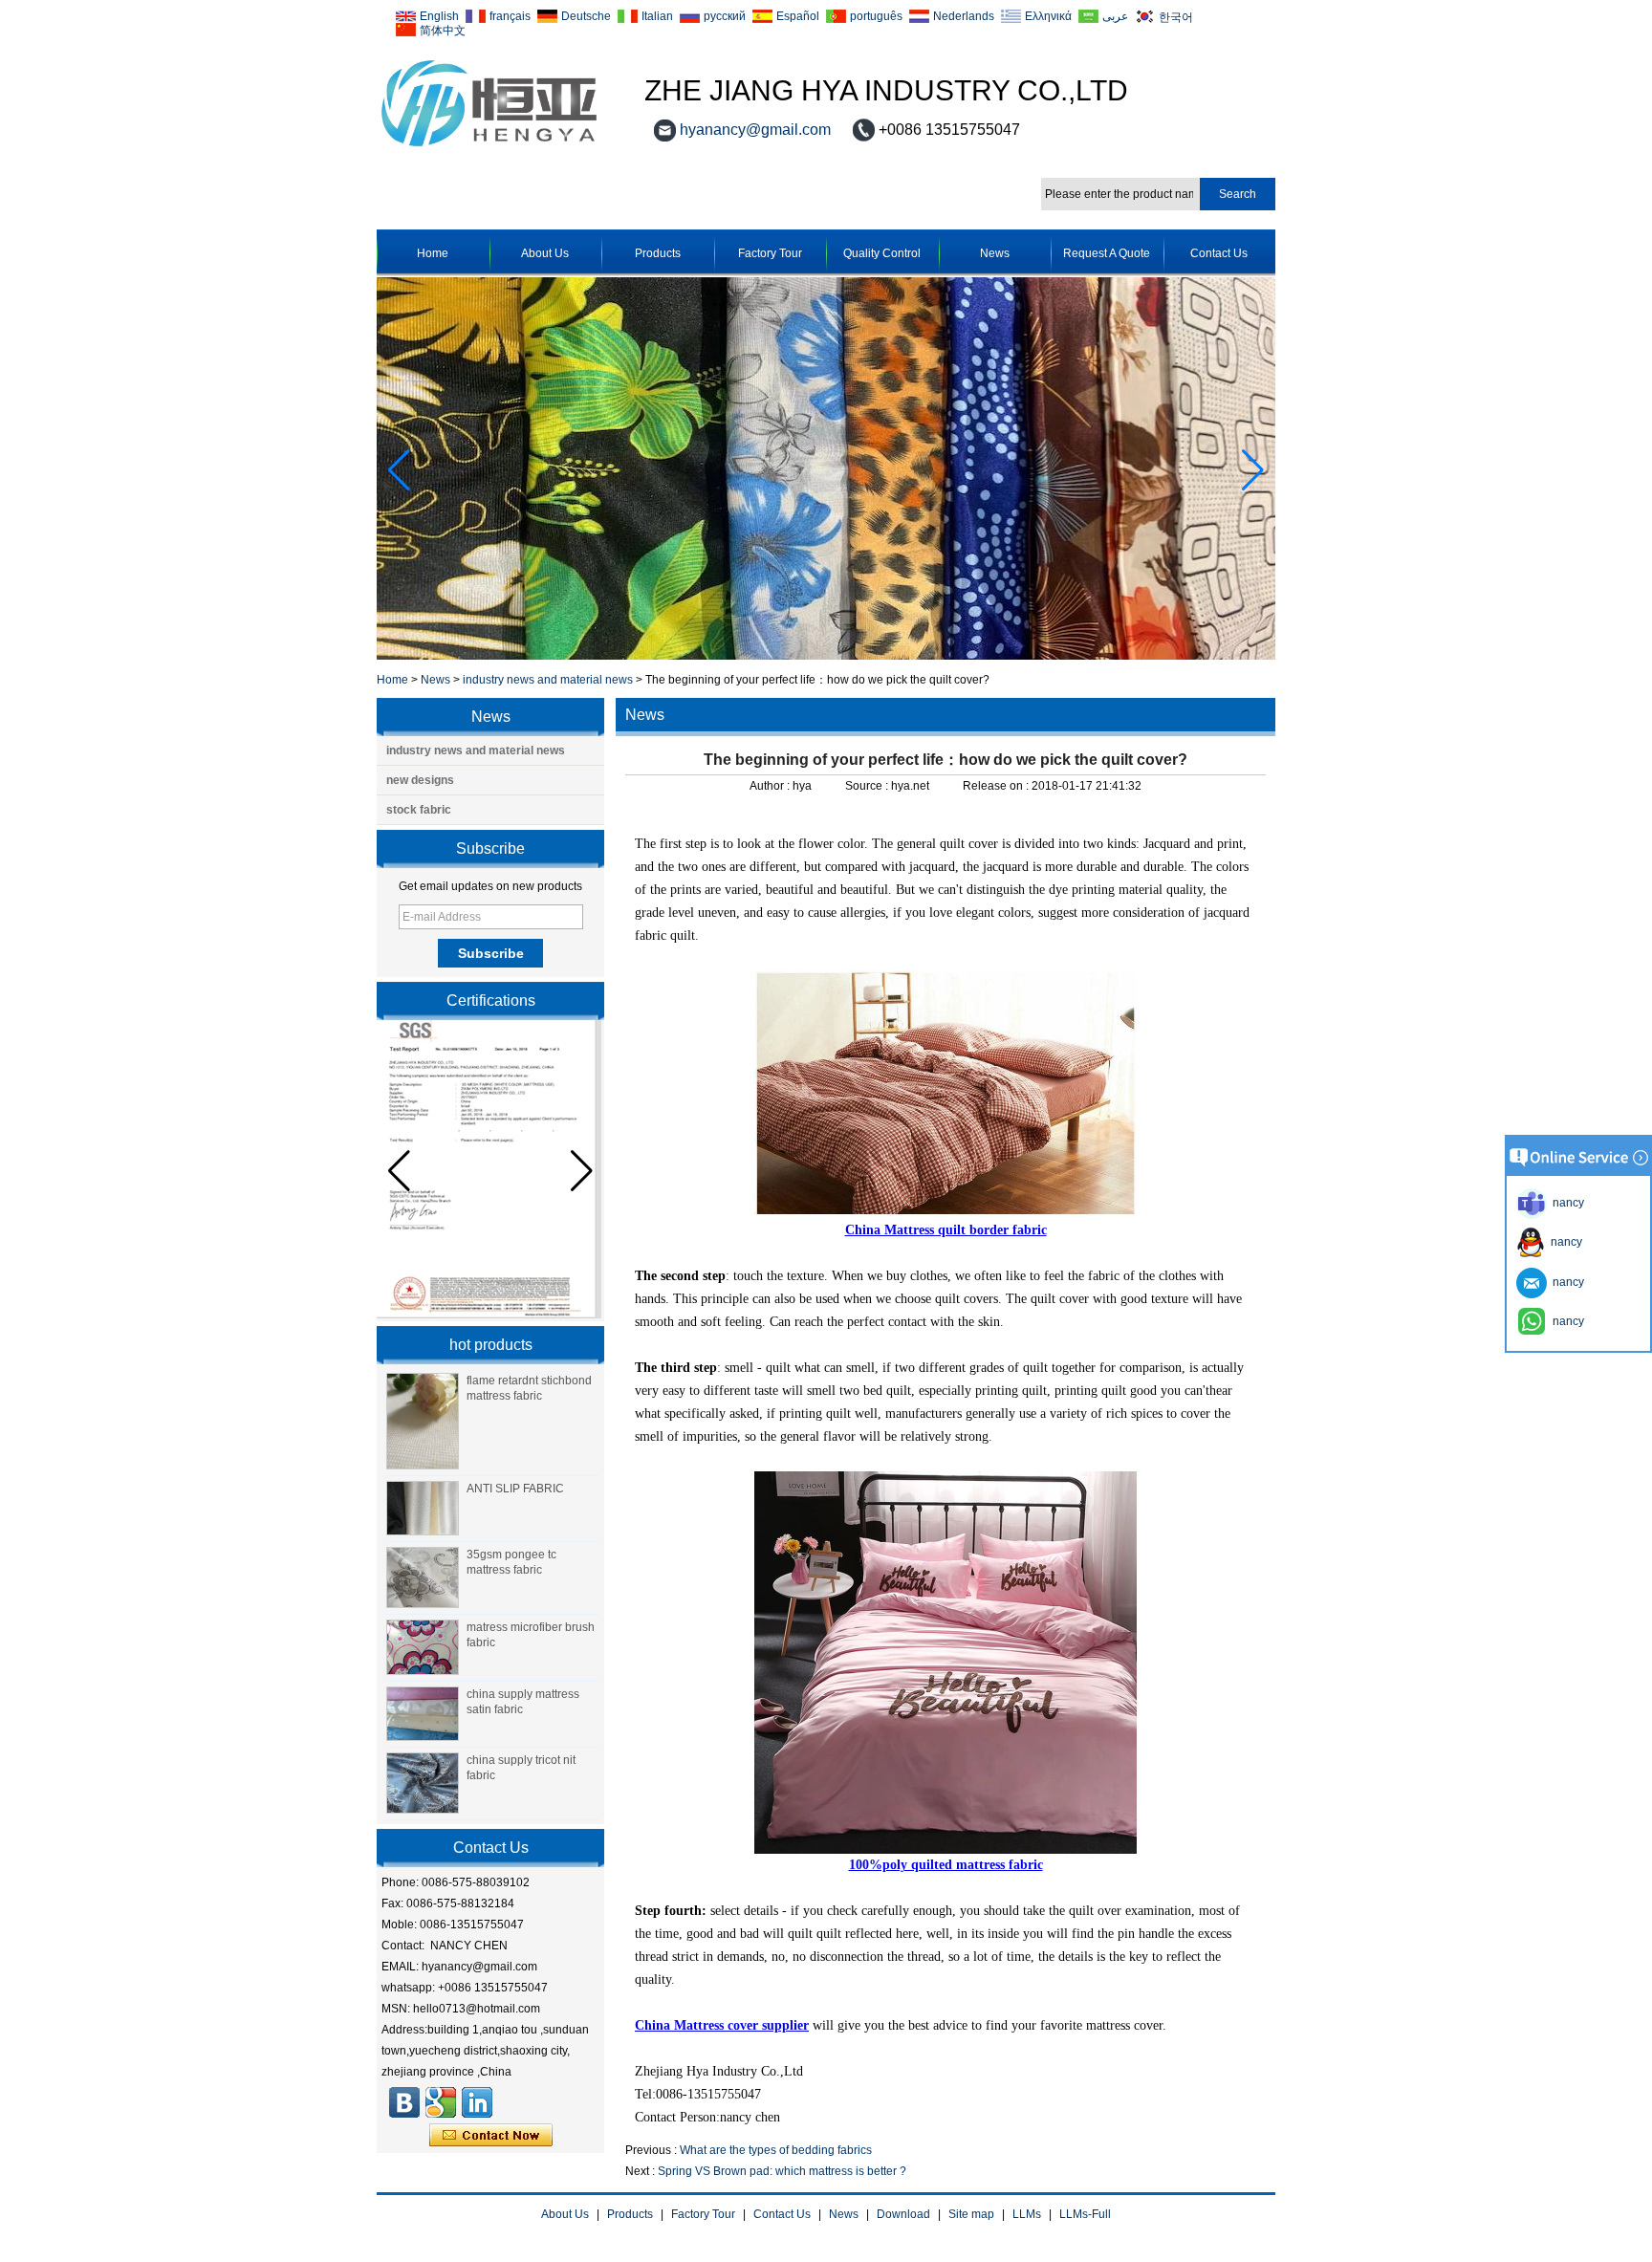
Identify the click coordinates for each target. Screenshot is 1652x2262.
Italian (657, 16)
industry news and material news (548, 680)
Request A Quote (1107, 253)
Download (903, 2214)
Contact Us (1219, 253)
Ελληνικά (1048, 16)
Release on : (997, 786)
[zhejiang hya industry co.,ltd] (489, 147)
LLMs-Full (1085, 2214)
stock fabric (419, 810)
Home (433, 253)
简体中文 (443, 30)
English (439, 16)
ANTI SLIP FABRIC (515, 1489)
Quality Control (882, 253)
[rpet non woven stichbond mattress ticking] (826, 656)
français (510, 16)
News (995, 253)
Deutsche (586, 16)
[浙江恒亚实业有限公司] (404, 2102)
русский (725, 16)
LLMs (1027, 2214)
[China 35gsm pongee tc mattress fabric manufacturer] (423, 1577)
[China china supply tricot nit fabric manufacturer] (423, 1783)
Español (798, 16)
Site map (971, 2214)
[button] (1253, 470)
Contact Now (491, 2136)
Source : (868, 786)
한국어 (1176, 17)
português (876, 16)
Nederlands (964, 16)
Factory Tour (770, 253)
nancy (1564, 1242)
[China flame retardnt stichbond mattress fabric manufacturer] (423, 1421)
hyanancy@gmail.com (755, 130)
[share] (441, 2102)
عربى (1115, 16)
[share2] (477, 2102)
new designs (420, 780)
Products (658, 253)
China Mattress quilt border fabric (946, 1230)
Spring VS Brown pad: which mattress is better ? (782, 2171)
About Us (545, 253)
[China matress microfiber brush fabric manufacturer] (423, 1647)
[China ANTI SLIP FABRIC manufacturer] (423, 1509)
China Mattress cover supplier (722, 2025)
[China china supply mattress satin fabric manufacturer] (423, 1714)
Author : (771, 786)
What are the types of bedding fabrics (776, 2150)
